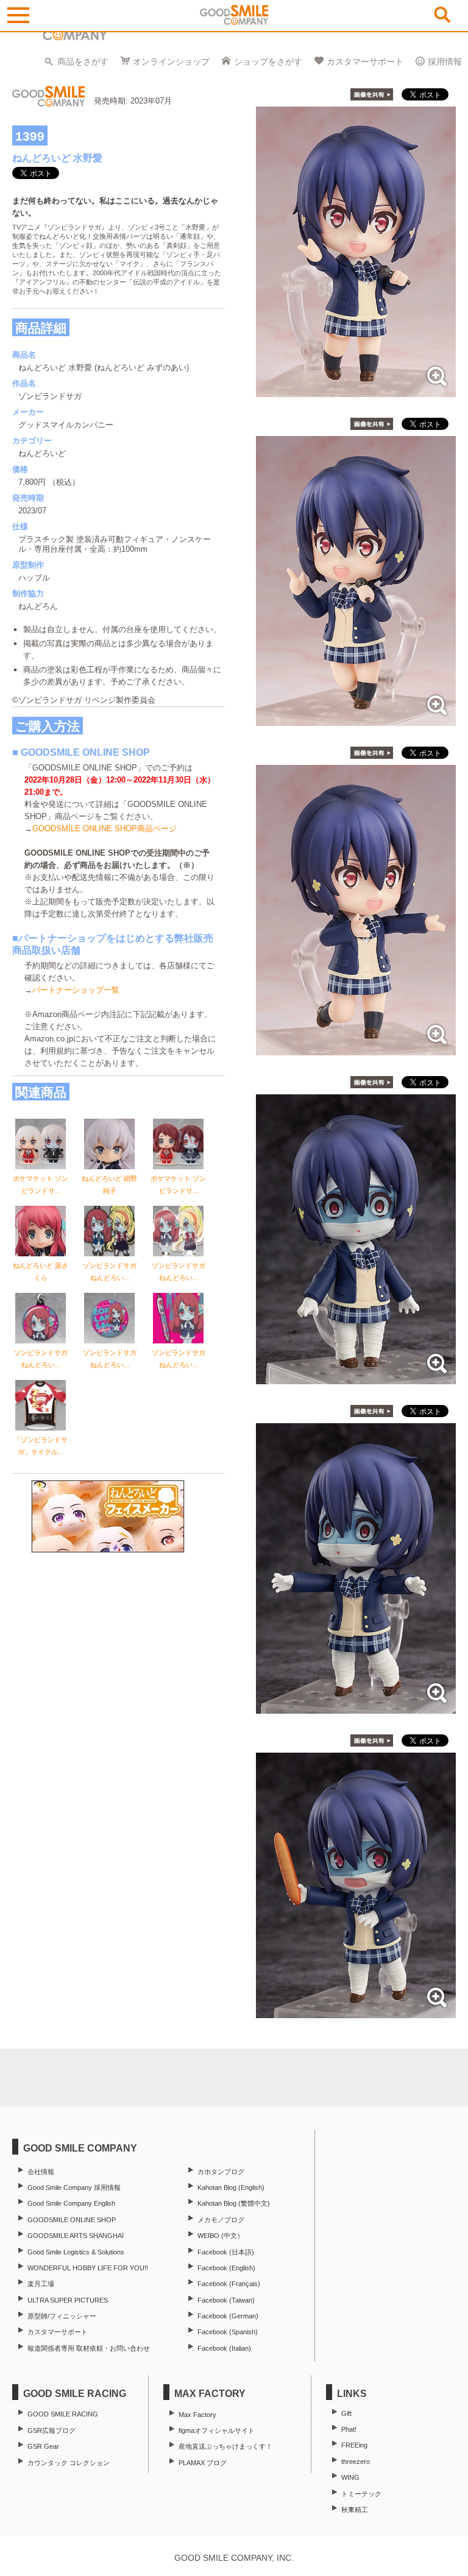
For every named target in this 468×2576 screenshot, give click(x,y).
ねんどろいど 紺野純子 (109, 1184)
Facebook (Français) (229, 2284)
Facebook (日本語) (226, 2252)
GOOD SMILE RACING (63, 2414)
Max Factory (197, 2415)
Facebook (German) (228, 2316)
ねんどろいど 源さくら (41, 1272)
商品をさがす (83, 62)
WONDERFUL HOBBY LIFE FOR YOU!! (88, 2268)
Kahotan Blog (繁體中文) (234, 2203)
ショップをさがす (268, 62)
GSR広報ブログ (51, 2430)
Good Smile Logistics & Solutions (76, 2252)
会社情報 (41, 2172)
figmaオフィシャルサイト (217, 2430)
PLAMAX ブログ (203, 2463)
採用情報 (445, 62)
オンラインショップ (171, 62)
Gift (346, 2413)
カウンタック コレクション (69, 2463)
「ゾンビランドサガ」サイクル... (41, 1446)
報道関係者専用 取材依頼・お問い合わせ (89, 2348)
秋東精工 (355, 2510)
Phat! (349, 2429)
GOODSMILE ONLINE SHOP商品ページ (105, 829)
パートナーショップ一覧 (76, 990)
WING (350, 2477)
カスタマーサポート (365, 62)
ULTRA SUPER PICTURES (68, 2300)
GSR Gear (43, 2446)
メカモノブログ (221, 2220)
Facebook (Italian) (224, 2348)
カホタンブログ (221, 2172)
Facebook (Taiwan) (226, 2300)
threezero (356, 2462)
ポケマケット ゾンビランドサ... (41, 1184)
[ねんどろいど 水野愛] (356, 391)
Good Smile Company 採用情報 (74, 2187)
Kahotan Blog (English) (231, 2187)
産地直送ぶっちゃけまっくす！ (225, 2446)
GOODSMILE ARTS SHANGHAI (76, 2236)
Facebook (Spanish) (228, 2332)
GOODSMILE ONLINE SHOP (72, 2220)
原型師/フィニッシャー (62, 2316)
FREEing (354, 2445)
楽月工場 (41, 2284)
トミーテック (361, 2494)
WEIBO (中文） (221, 2236)
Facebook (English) (226, 2268)
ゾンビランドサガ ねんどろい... (110, 1272)
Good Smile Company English (71, 2203)
